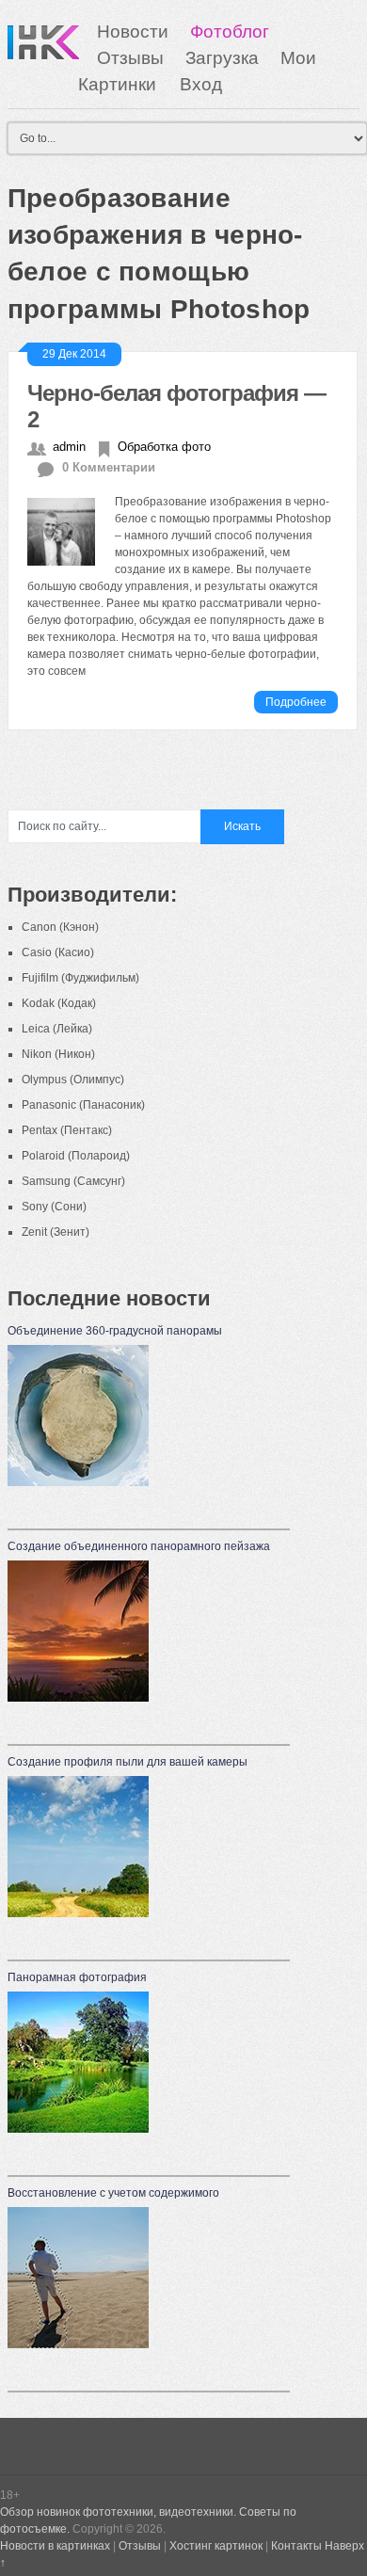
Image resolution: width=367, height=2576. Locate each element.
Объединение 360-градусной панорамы (115, 1331)
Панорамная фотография (77, 1977)
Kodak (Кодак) (59, 1003)
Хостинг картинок (216, 2546)
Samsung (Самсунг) (73, 1181)
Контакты (296, 2546)
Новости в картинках (55, 2546)
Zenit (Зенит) (56, 1232)
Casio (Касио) (58, 952)
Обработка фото (164, 447)
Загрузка (222, 58)
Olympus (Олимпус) (73, 1080)
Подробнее (296, 702)
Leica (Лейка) (57, 1029)
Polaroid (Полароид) (76, 1156)
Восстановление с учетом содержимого (113, 2193)
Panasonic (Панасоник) (83, 1105)
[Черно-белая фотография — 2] (71, 530)
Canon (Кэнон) (60, 927)
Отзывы (130, 58)
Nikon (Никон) (58, 1054)
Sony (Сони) (54, 1207)
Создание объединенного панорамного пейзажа (139, 1546)
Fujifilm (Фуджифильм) (80, 978)
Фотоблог (230, 32)
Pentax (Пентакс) (67, 1130)
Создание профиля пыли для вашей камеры (128, 1762)
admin (69, 447)
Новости (133, 32)
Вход (201, 84)
